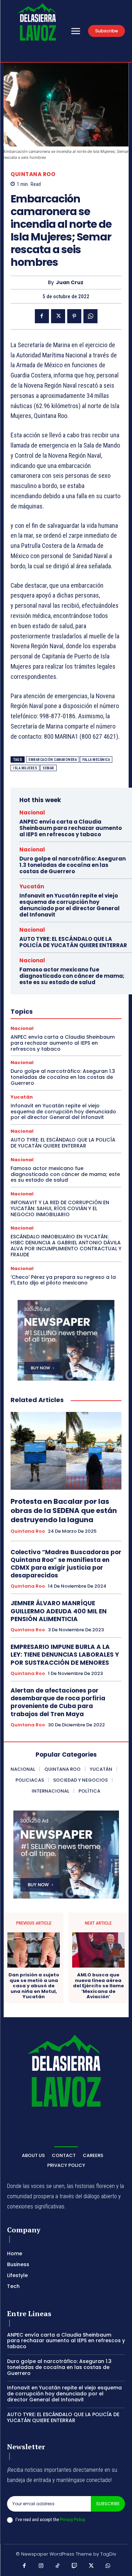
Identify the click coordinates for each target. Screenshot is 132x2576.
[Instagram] (41, 2566)
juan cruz (70, 283)
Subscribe (108, 2504)
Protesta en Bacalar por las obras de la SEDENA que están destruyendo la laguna (64, 1511)
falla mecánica (96, 760)
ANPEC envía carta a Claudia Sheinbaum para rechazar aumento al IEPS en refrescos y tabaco (71, 828)
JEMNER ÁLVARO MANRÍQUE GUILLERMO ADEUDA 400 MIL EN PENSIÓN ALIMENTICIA (59, 1611)
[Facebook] (42, 316)
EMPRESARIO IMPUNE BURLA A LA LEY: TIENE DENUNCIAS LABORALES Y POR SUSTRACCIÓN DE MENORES (65, 1655)
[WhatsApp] (90, 316)
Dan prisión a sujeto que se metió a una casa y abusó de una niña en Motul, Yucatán (34, 1986)
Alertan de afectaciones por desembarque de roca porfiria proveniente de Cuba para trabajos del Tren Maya (58, 1702)
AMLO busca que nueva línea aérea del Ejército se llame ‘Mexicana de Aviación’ (98, 1986)
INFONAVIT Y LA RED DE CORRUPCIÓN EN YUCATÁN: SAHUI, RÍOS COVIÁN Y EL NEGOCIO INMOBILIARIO (60, 1208)
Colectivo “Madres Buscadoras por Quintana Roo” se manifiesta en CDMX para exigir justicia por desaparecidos (66, 1564)
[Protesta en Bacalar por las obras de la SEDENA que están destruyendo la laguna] (66, 1451)
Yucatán (32, 886)
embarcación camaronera (53, 760)
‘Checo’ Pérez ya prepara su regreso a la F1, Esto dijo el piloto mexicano (63, 1280)
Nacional (32, 812)
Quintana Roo (33, 174)
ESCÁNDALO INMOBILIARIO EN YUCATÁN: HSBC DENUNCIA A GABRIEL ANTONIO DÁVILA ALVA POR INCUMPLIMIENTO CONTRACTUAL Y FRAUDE (66, 1245)
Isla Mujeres (25, 768)
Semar (48, 768)
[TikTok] (58, 2566)
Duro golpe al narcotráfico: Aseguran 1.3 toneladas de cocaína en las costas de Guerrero (73, 865)
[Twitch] (75, 2566)
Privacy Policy (72, 2519)
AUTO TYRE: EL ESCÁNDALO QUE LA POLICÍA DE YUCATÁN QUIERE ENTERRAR (73, 942)
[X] (58, 316)
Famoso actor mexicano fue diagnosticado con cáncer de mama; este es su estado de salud (72, 976)
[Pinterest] (74, 316)
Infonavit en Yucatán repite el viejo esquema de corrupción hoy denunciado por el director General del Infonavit (70, 905)
